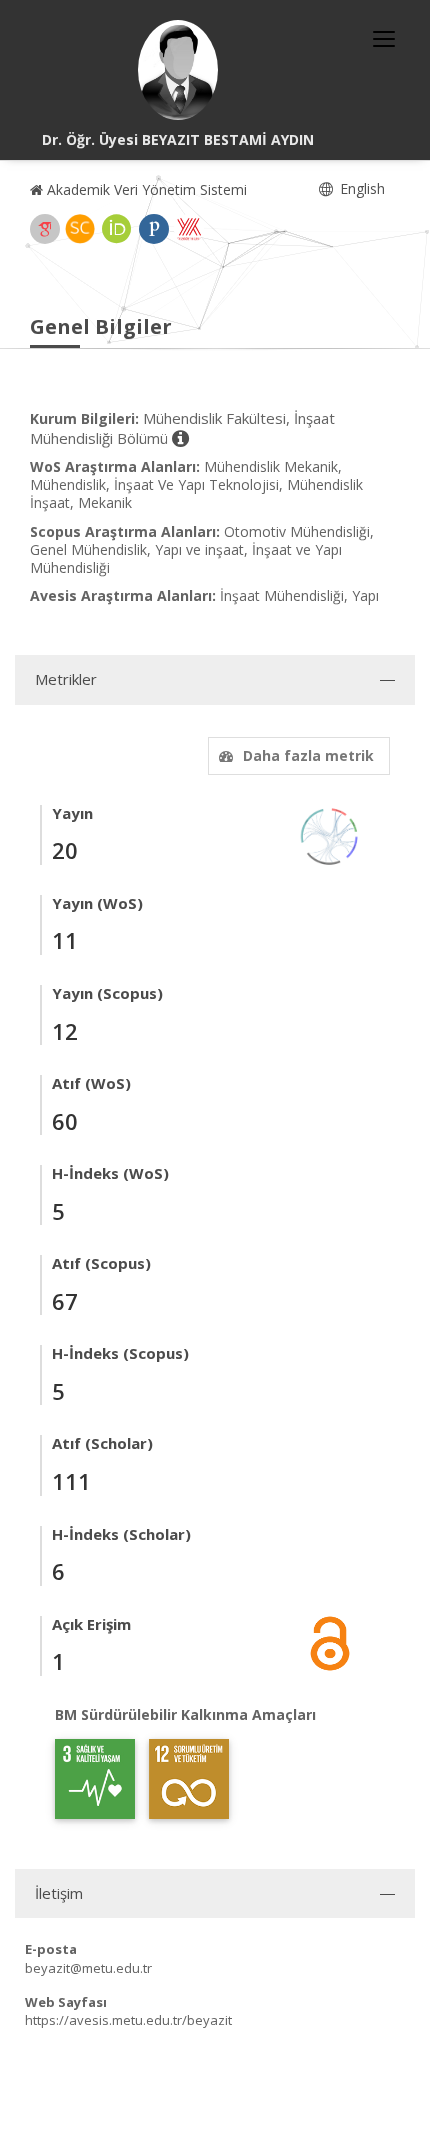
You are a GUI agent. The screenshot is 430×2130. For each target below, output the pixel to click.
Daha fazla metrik (308, 755)
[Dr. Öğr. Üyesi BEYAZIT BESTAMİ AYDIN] (178, 70)
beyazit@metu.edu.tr (88, 1968)
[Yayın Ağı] (330, 834)
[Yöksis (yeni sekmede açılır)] (189, 229)
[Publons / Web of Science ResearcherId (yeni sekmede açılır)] (154, 229)
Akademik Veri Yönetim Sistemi (145, 189)
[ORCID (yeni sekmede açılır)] (117, 229)
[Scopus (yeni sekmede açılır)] (80, 229)
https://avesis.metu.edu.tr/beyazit (128, 2020)
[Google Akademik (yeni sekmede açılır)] (45, 229)
